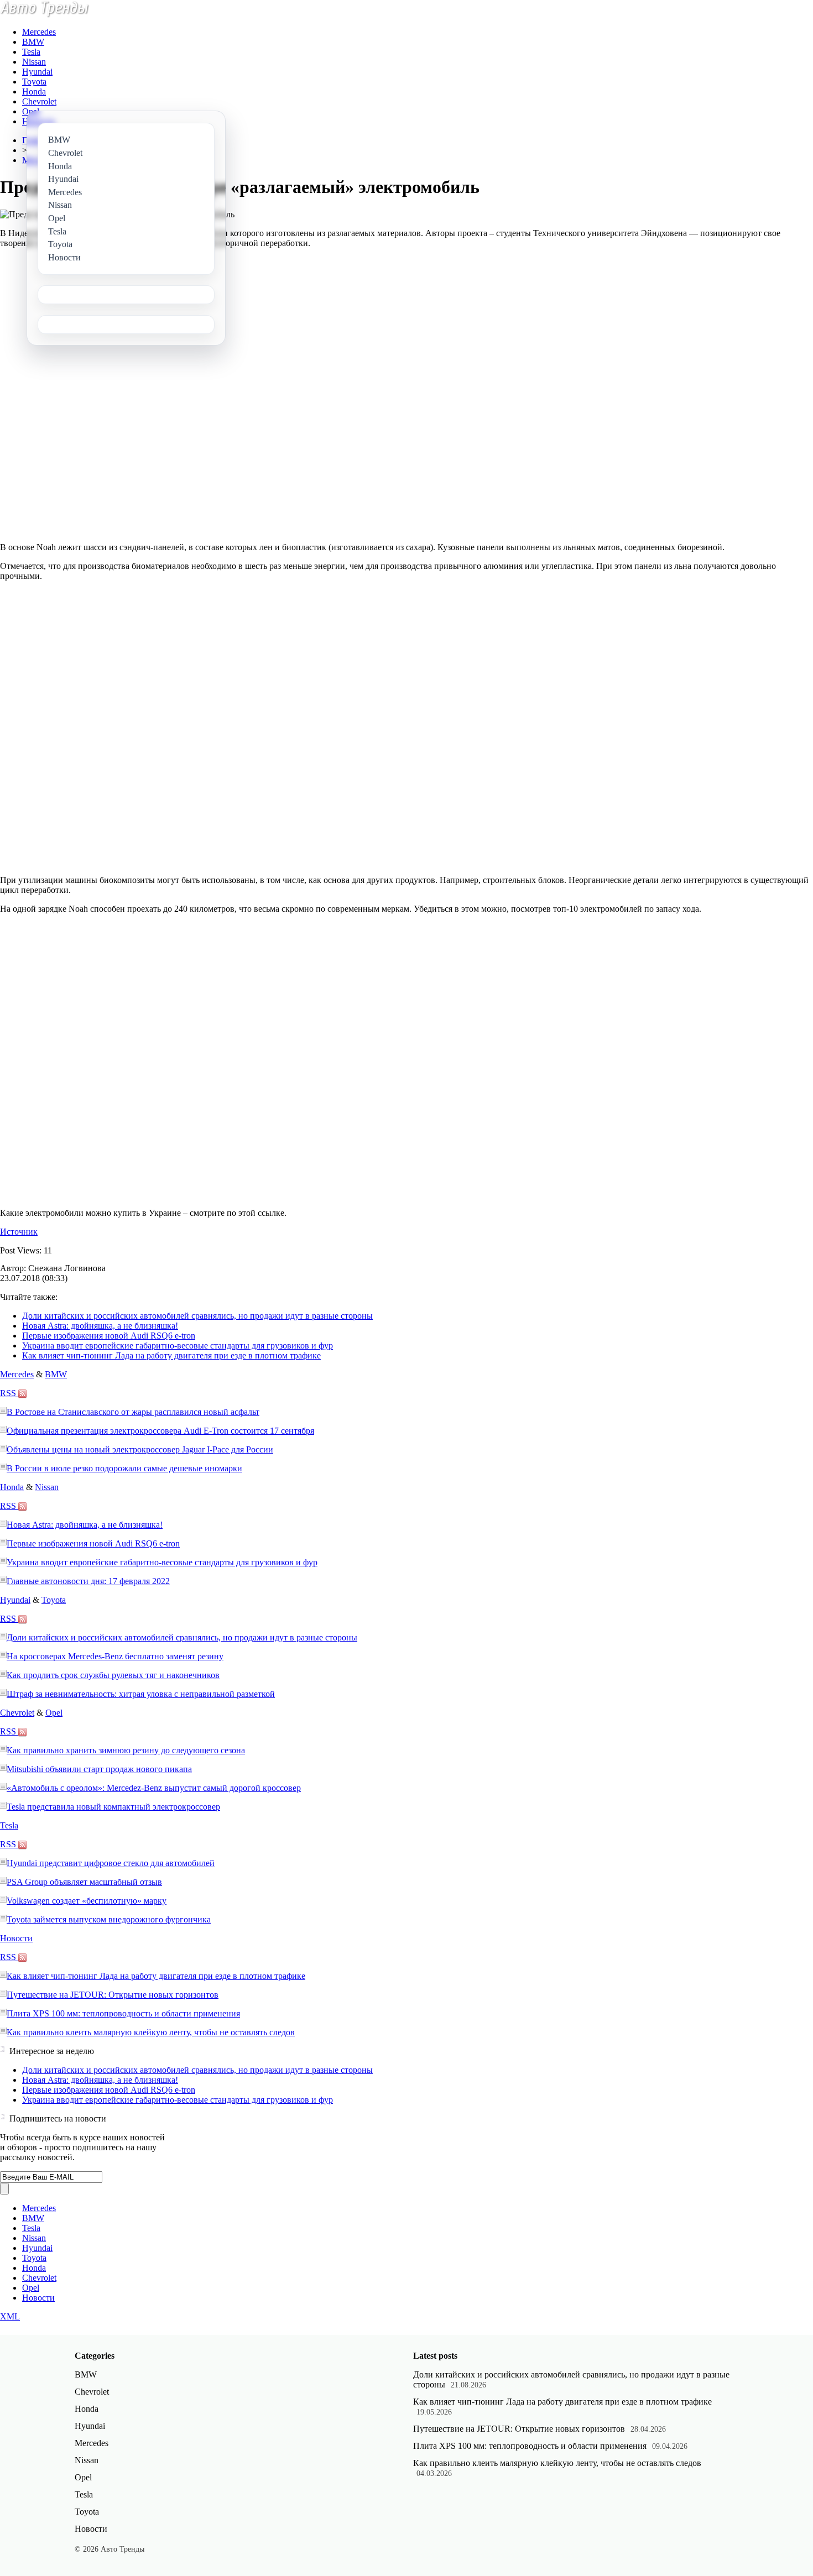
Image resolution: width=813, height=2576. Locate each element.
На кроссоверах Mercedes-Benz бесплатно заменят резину (115, 1656)
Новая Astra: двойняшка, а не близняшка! (100, 1326)
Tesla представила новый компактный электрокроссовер (113, 1807)
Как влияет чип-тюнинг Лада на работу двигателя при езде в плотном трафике (171, 1355)
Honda (34, 92)
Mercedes (39, 32)
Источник (19, 1232)
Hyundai (37, 72)
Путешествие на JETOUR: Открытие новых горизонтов (113, 1995)
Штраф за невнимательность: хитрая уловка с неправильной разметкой (141, 1694)
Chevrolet (39, 101)
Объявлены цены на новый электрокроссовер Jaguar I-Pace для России (140, 1449)
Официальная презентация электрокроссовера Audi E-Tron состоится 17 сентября (160, 1431)
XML (10, 2316)
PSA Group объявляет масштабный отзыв (84, 1882)
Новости (16, 1938)
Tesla (31, 52)
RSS (9, 1393)
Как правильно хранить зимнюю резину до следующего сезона (126, 1750)
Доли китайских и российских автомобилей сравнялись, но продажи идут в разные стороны (197, 1316)
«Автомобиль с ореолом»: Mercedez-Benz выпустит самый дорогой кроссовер (154, 1788)
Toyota (34, 82)
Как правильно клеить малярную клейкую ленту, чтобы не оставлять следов (151, 2032)
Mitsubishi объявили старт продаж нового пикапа (99, 1769)
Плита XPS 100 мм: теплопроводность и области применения (123, 2013)
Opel (31, 111)
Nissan (34, 62)
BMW (33, 42)
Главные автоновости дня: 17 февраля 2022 (88, 1581)
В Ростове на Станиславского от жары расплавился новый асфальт (133, 1412)
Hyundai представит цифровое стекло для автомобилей (111, 1863)
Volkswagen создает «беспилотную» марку (87, 1901)
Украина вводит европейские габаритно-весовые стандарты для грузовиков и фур (178, 1346)
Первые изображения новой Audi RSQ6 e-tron (109, 1336)
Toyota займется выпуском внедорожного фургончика (109, 1919)
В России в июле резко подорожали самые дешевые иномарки (124, 1468)
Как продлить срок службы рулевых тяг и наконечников (113, 1675)
